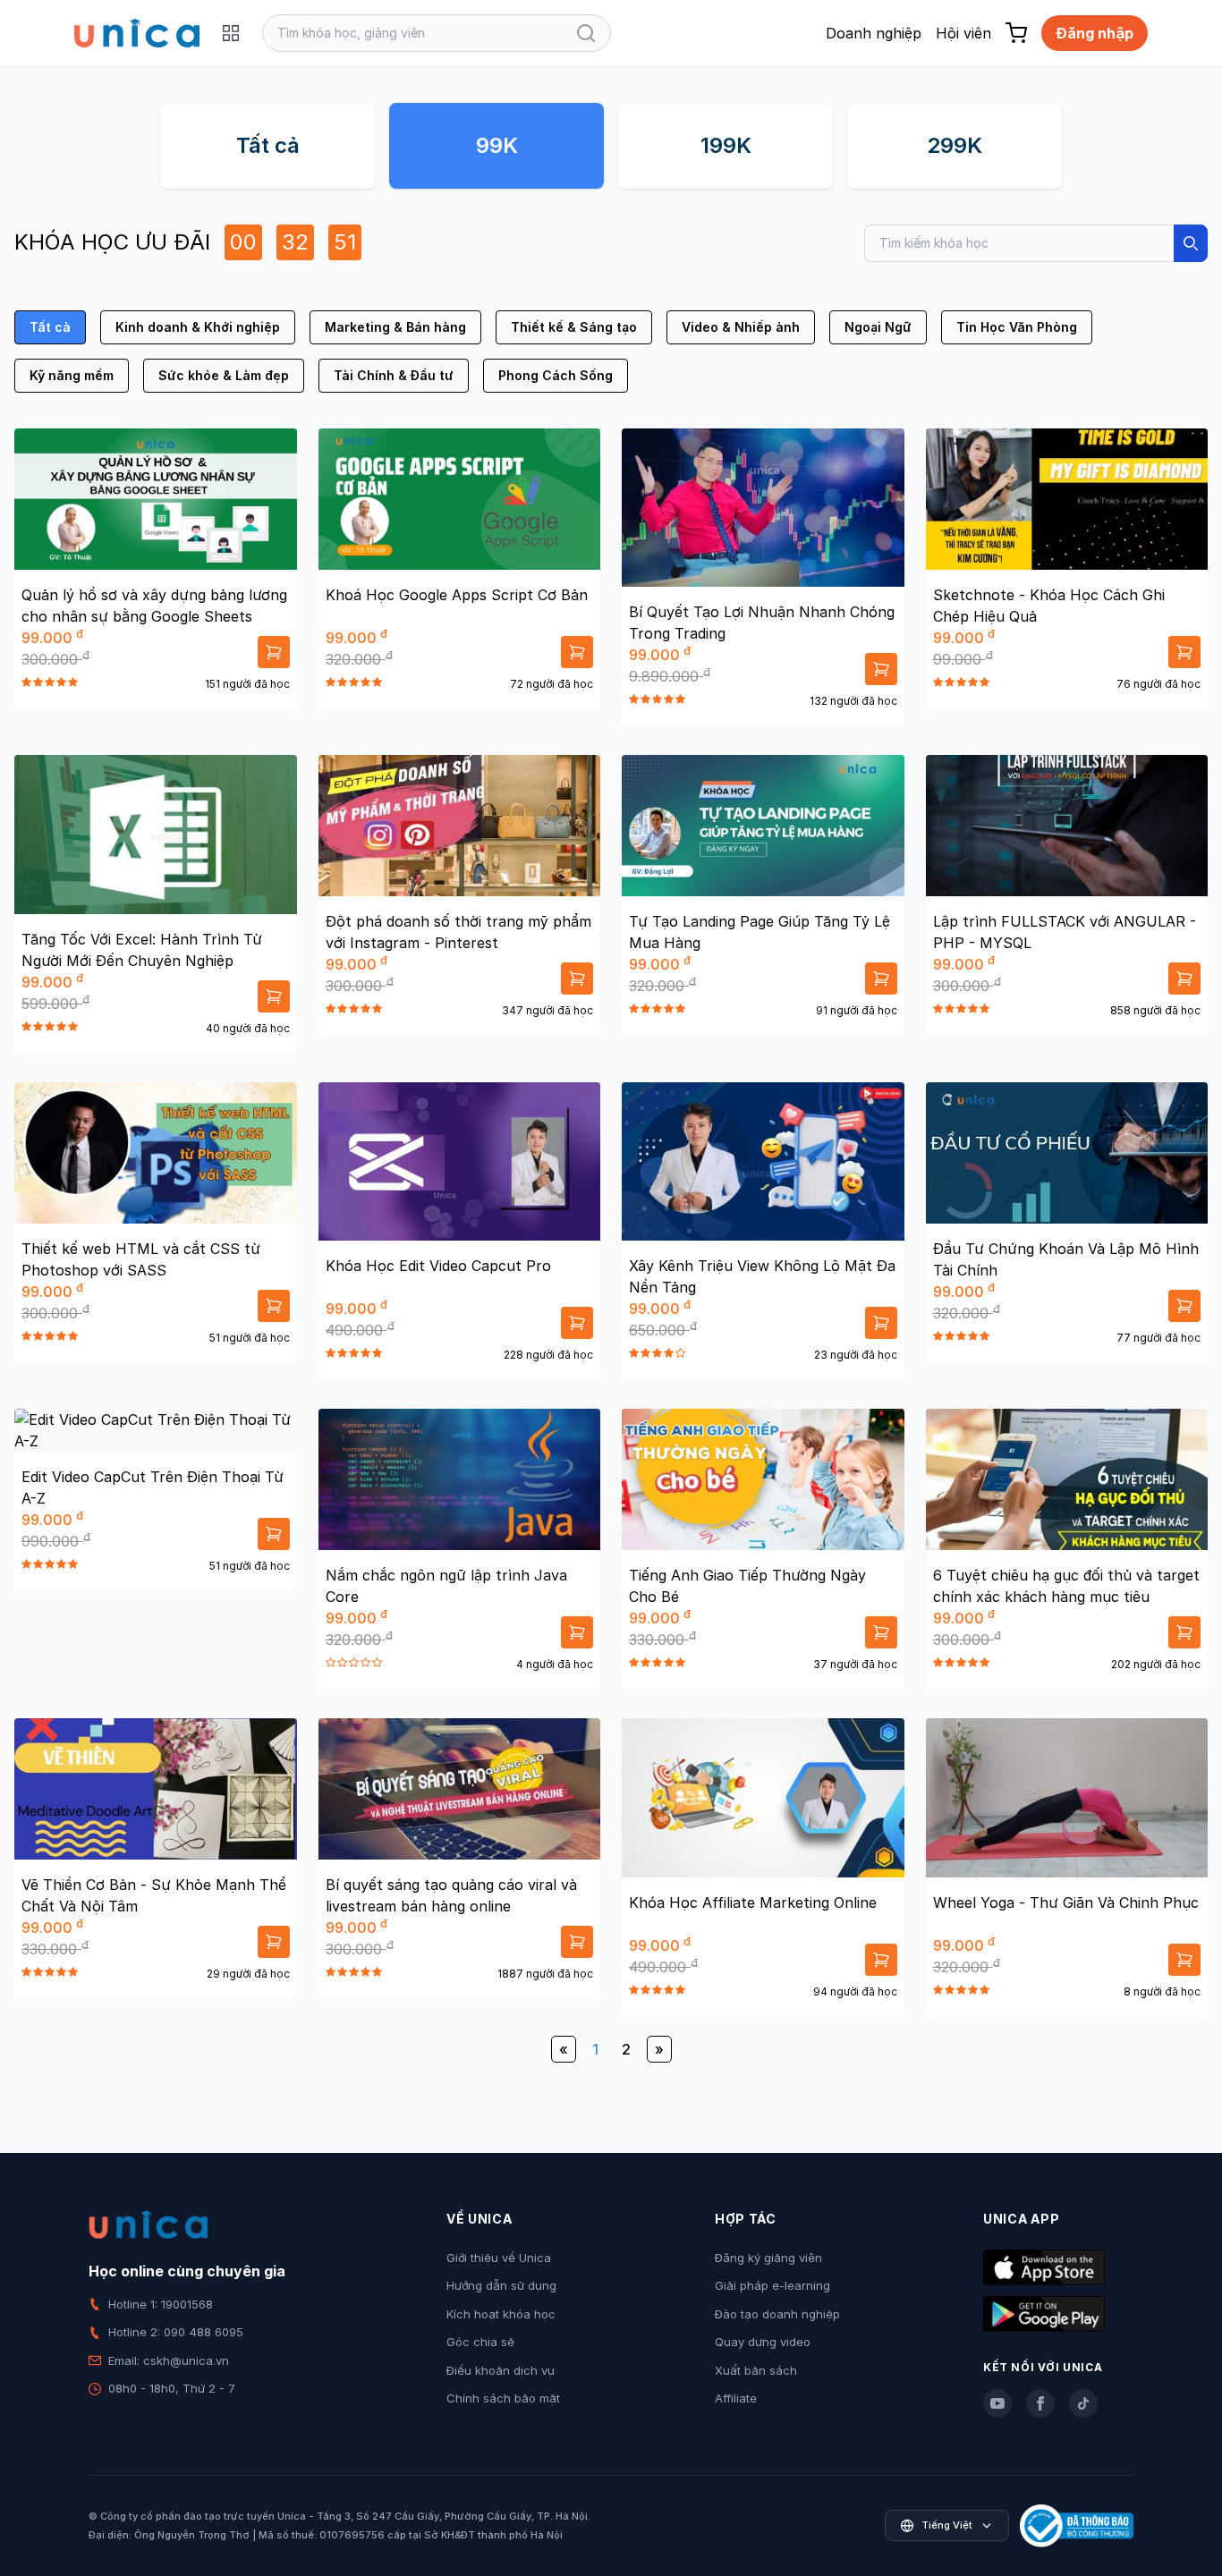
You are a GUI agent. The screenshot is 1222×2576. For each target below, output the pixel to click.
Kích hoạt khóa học (501, 2314)
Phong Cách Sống (556, 375)
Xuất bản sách (756, 2370)
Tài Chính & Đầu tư (394, 375)
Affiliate (736, 2398)
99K (497, 145)
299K (955, 145)
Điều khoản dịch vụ (501, 2370)
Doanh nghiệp (874, 33)
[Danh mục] (231, 33)
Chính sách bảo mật (503, 2398)
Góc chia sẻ (480, 2342)
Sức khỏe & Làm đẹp (224, 375)
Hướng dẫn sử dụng (501, 2285)
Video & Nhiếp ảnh (741, 327)
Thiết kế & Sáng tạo (574, 327)
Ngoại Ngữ (878, 327)
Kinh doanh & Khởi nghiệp (198, 327)
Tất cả (268, 145)
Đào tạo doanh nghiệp (777, 2314)
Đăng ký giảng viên (768, 2258)
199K (726, 145)
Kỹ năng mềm (72, 375)
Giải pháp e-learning (772, 2285)
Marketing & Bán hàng (395, 327)
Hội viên (963, 33)
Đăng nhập (1095, 33)
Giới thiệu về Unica (499, 2258)
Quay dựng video (763, 2342)
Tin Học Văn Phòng (1017, 327)
